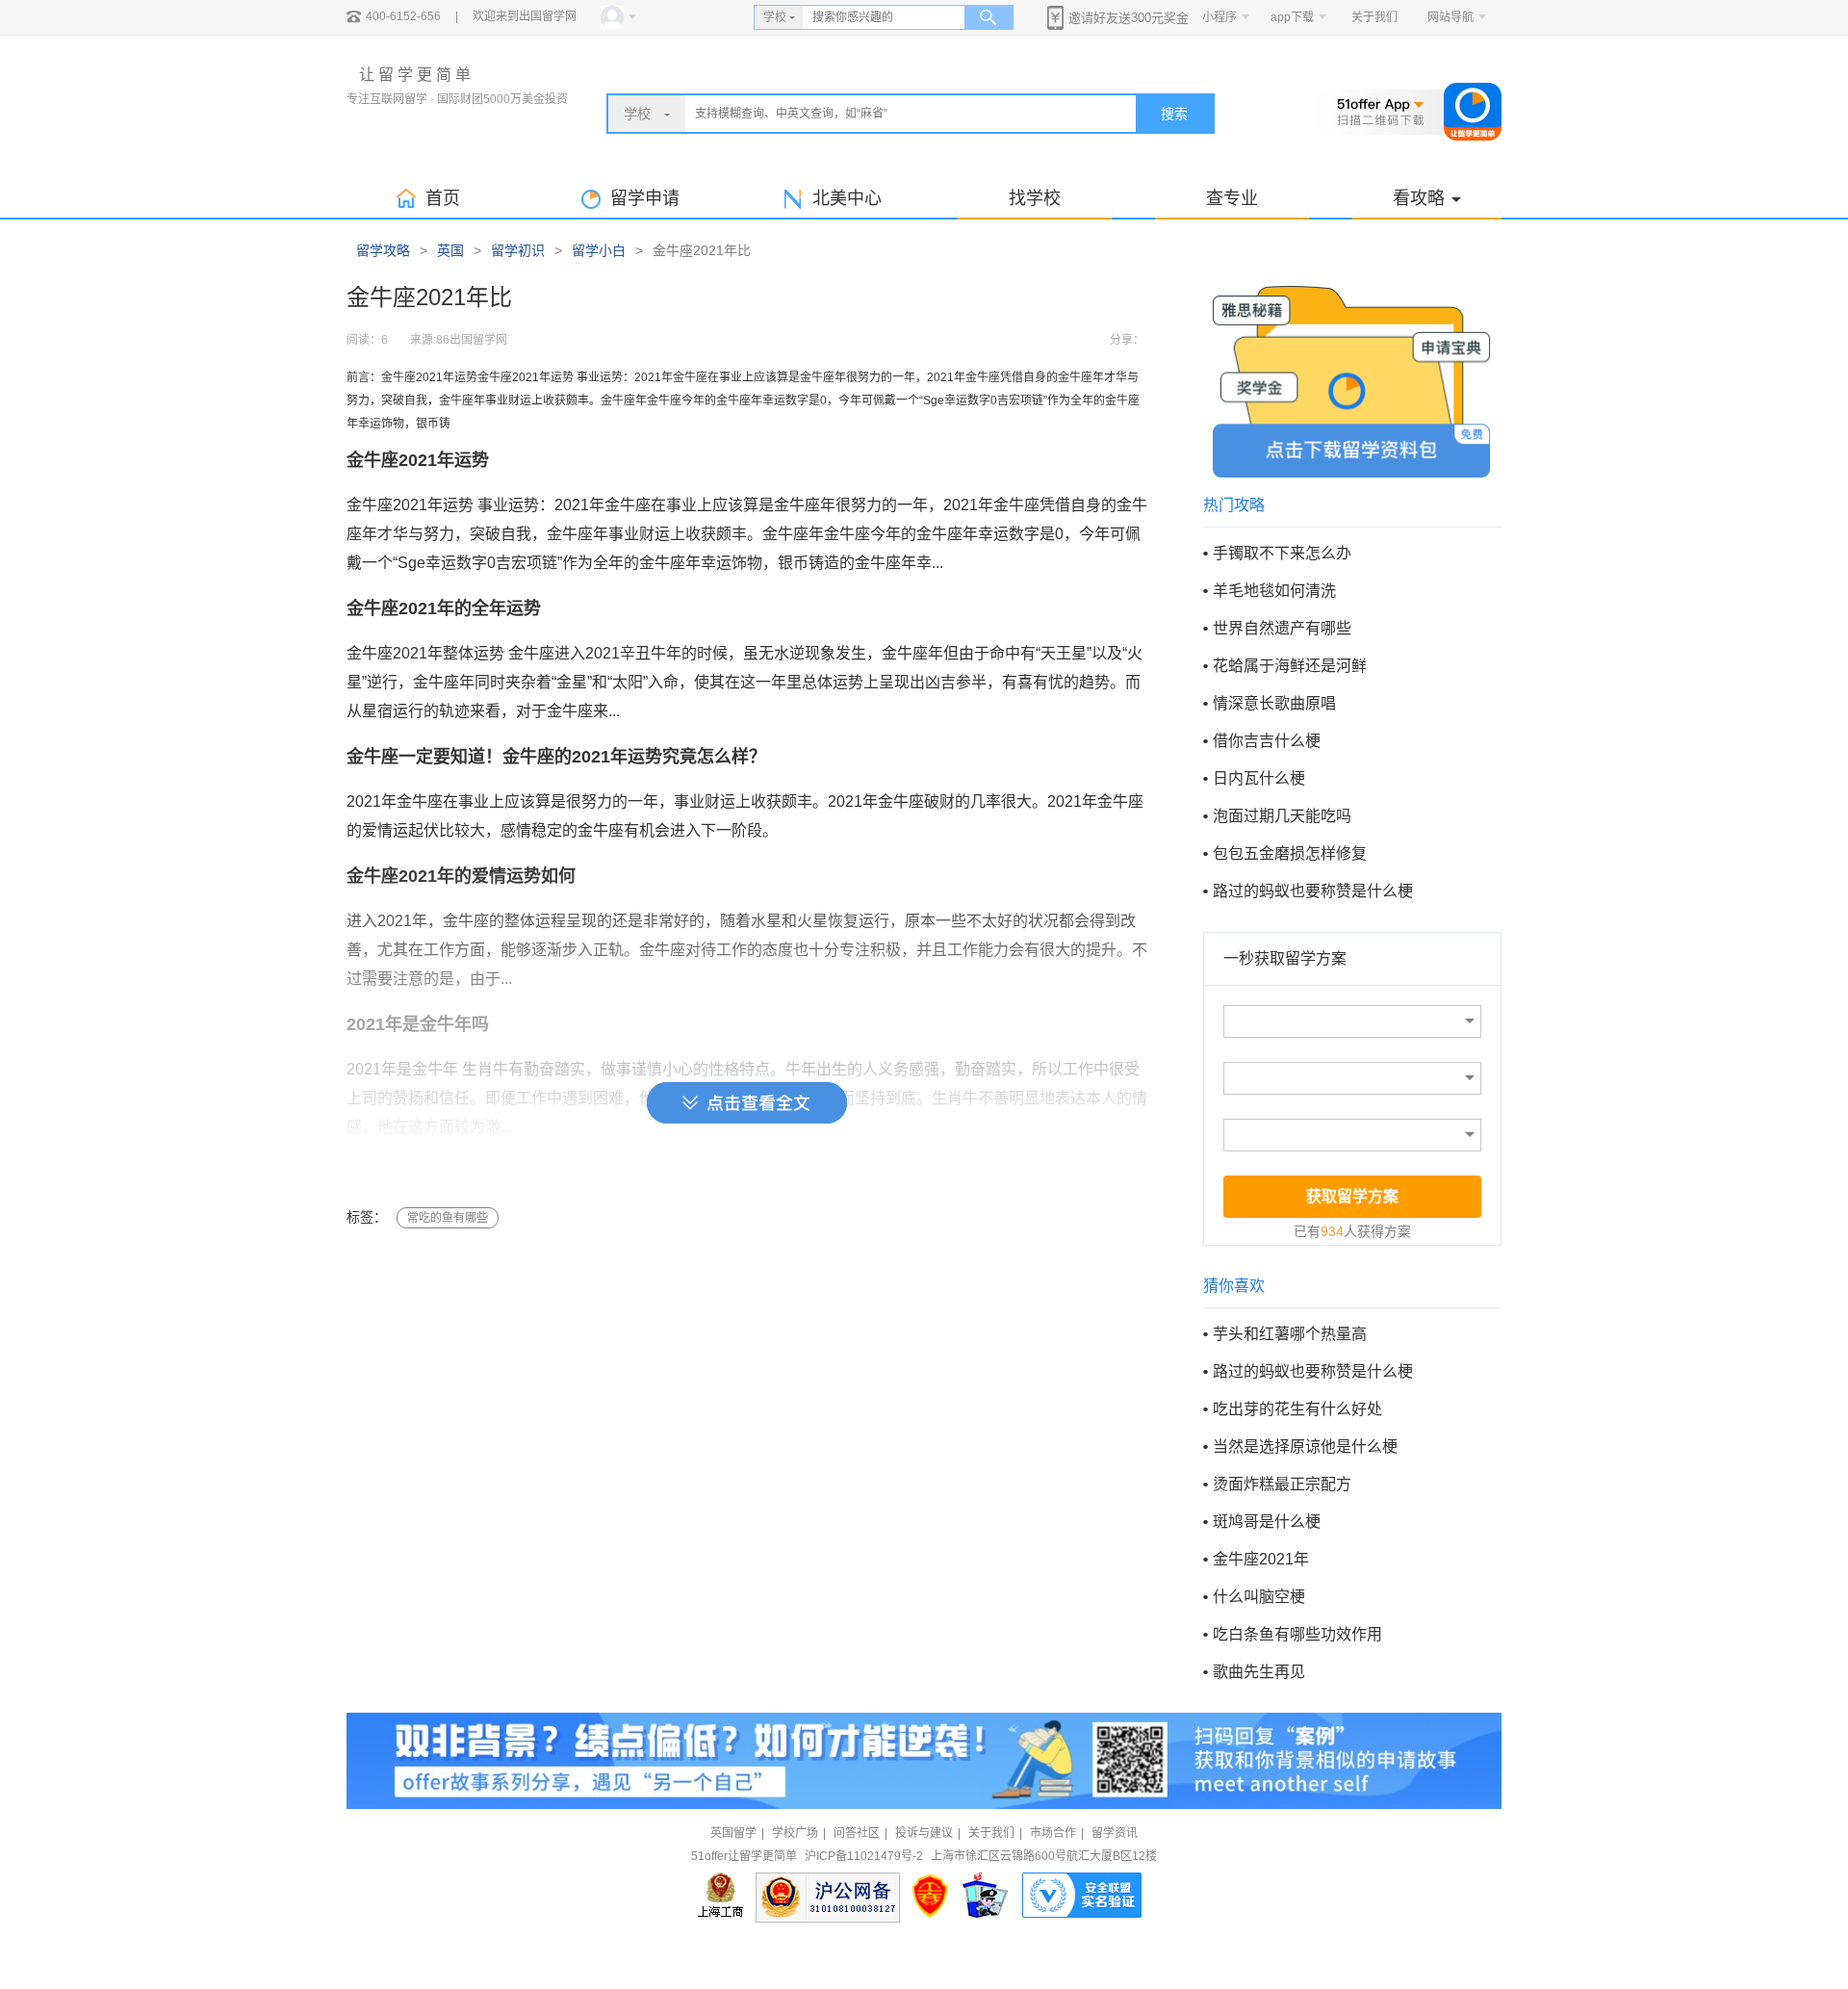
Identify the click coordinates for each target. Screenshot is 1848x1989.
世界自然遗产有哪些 (1282, 628)
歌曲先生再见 (1259, 1672)
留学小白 (599, 250)
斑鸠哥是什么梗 (1267, 1522)
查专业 (1232, 198)
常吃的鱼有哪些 (448, 1218)
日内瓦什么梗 (1259, 778)
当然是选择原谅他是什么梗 (1305, 1447)
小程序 (1219, 17)
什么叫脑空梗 (1259, 1597)
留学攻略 (383, 250)
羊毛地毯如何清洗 (1274, 591)
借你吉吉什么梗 (1267, 741)
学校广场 (795, 1833)
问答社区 (857, 1833)
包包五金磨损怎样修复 (1290, 853)
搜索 (1174, 114)
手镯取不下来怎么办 (1282, 553)
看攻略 (1419, 198)
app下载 (1292, 17)
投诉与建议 (924, 1833)
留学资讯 (1115, 1833)
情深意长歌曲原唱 (1274, 703)
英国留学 (733, 1833)
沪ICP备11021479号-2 (864, 1856)
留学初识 (518, 250)
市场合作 (1053, 1833)
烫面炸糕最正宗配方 (1282, 1484)
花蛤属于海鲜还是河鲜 (1290, 666)
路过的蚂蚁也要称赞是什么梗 (1313, 891)
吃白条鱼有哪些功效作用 (1297, 1634)
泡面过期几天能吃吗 (1282, 816)
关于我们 (1374, 17)
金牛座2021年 (1261, 1559)
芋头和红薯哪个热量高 (1290, 1334)
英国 (450, 250)
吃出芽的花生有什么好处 (1297, 1409)
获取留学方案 (1352, 1196)
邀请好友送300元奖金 (1129, 18)
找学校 (1035, 198)
